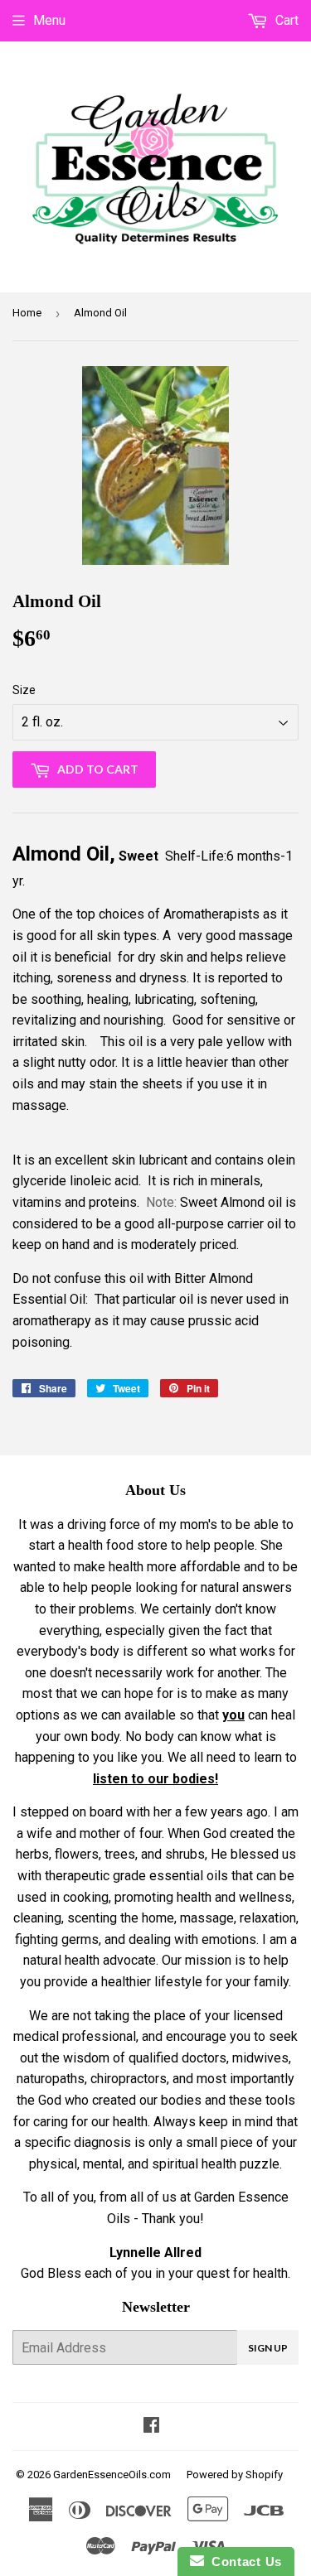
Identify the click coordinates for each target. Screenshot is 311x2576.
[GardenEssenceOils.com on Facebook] (151, 2426)
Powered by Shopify (235, 2475)
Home (27, 313)
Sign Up (268, 2348)
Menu (49, 20)
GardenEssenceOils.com (112, 2475)
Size (24, 690)
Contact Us (243, 2562)
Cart (285, 20)
